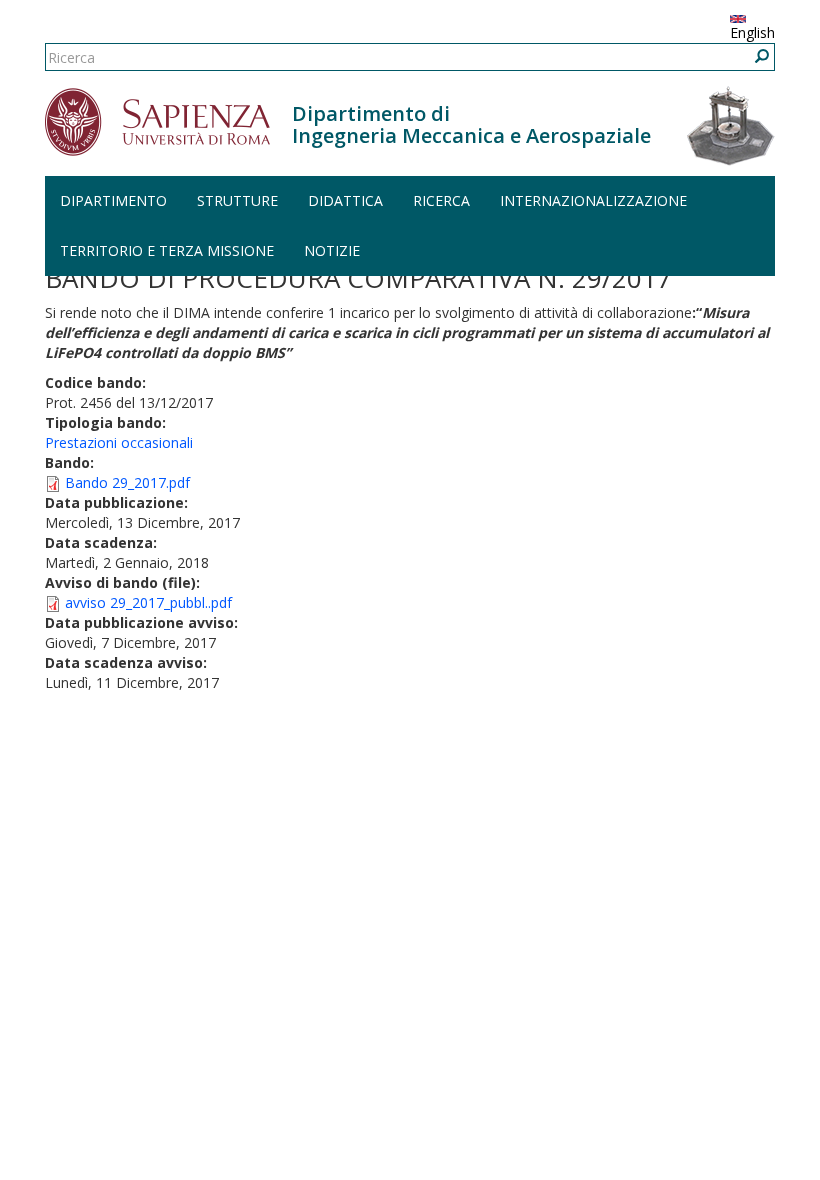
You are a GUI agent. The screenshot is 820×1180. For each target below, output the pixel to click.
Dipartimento (113, 200)
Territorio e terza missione (167, 250)
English (752, 32)
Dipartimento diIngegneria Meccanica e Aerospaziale (471, 124)
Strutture (237, 200)
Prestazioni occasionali (119, 442)
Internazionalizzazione (593, 200)
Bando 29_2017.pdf (127, 482)
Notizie (332, 250)
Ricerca (441, 200)
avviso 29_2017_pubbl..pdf (148, 602)
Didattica (345, 200)
